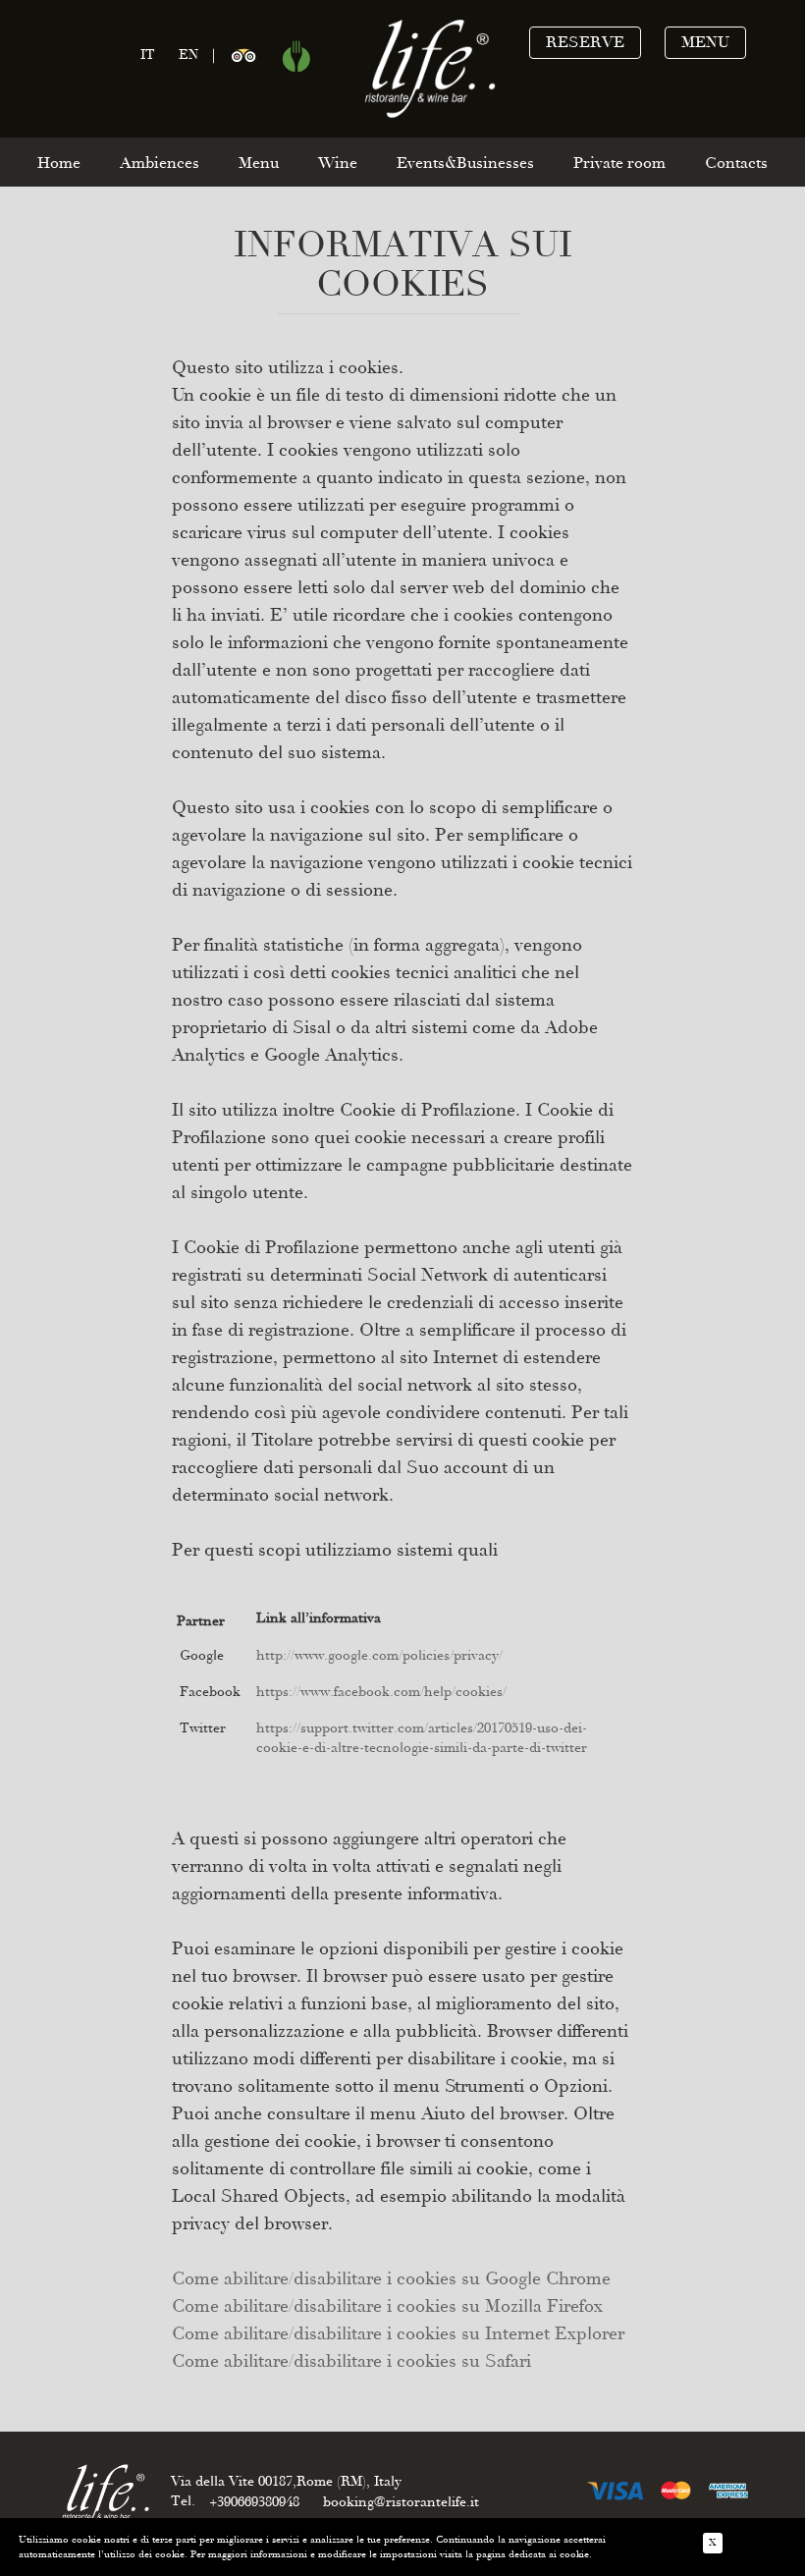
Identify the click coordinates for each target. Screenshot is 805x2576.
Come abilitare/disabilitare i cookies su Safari (351, 2361)
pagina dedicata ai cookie (533, 2554)
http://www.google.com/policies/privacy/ (379, 1655)
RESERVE (585, 42)
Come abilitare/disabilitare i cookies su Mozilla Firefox (387, 2306)
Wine (338, 163)
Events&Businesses (465, 163)
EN (188, 55)
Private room (619, 163)
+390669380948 (254, 2502)
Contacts (736, 163)
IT (148, 55)
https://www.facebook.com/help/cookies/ (381, 1692)
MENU (705, 42)
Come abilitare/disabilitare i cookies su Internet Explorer (398, 2333)
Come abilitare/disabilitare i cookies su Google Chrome (391, 2278)
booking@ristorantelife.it (401, 2502)
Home (59, 163)
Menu (259, 163)
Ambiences (160, 163)
